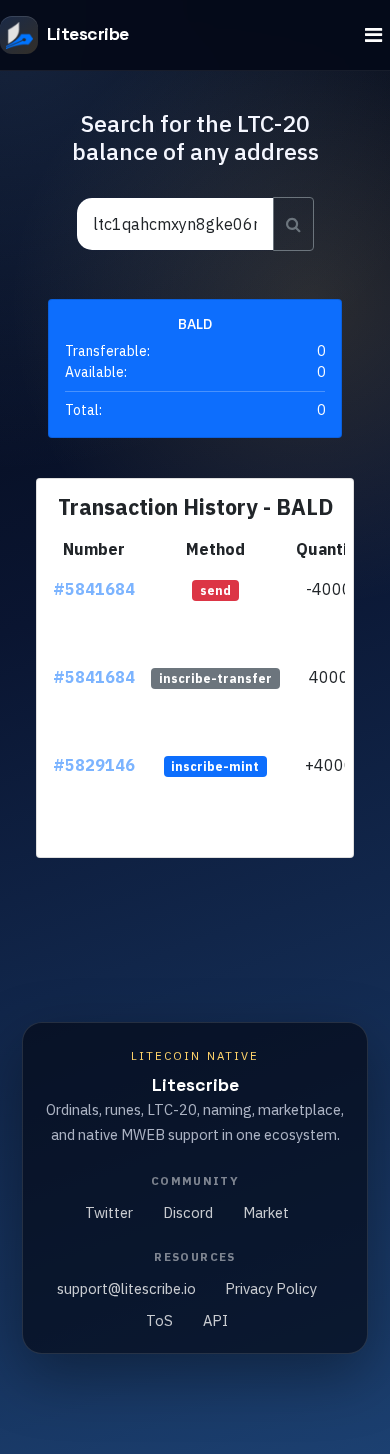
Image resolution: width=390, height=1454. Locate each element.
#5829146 (94, 765)
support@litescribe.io (126, 1288)
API (215, 1320)
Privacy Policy (271, 1288)
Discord (188, 1212)
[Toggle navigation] (373, 35)
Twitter (109, 1212)
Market (266, 1212)
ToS (159, 1320)
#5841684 (94, 589)
